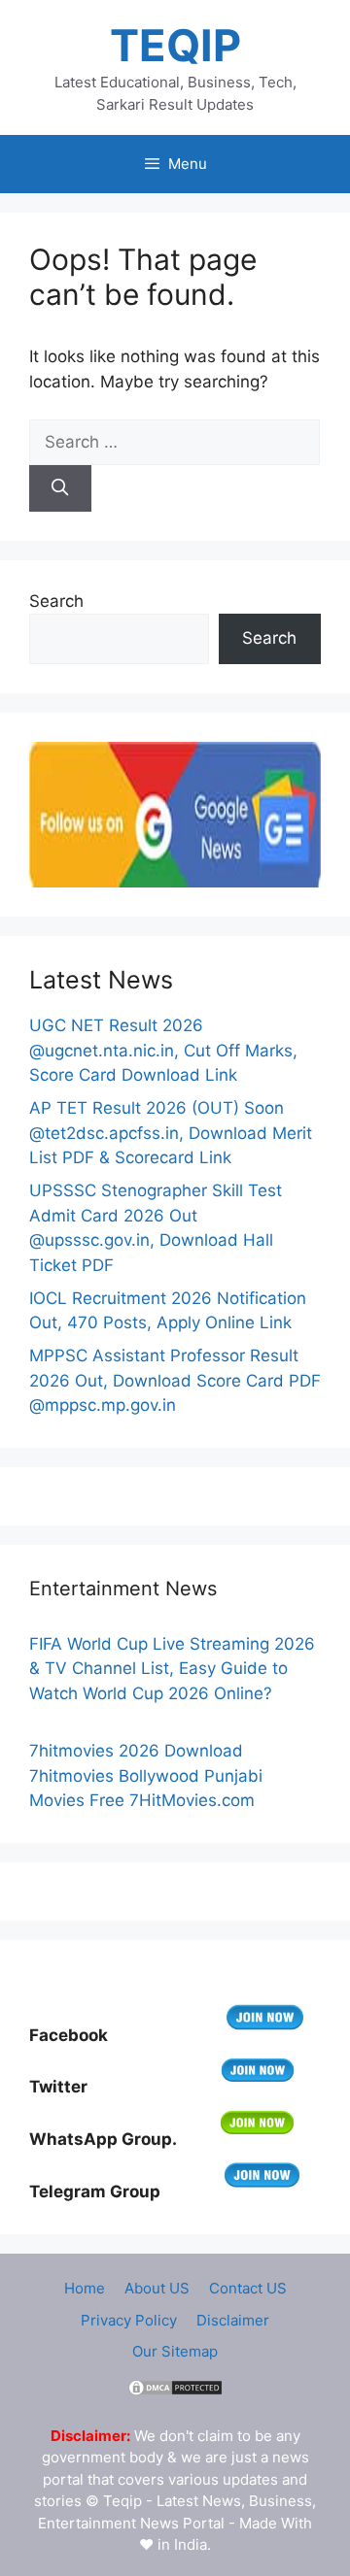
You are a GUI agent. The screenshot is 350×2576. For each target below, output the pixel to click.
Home (85, 2288)
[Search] (60, 488)
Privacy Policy (129, 2320)
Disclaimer (233, 2320)
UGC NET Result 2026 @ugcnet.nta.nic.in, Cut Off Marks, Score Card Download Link (163, 1050)
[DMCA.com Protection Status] (175, 2392)
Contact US (248, 2288)
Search (56, 601)
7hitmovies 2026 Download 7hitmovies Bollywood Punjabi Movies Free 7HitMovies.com (146, 1775)
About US (157, 2288)
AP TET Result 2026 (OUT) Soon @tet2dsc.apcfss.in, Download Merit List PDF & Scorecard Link (171, 1133)
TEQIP (175, 45)
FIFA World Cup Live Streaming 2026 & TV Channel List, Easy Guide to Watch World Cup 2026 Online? (172, 1669)
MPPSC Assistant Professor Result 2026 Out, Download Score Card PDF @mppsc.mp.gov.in (175, 1380)
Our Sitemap (175, 2351)
